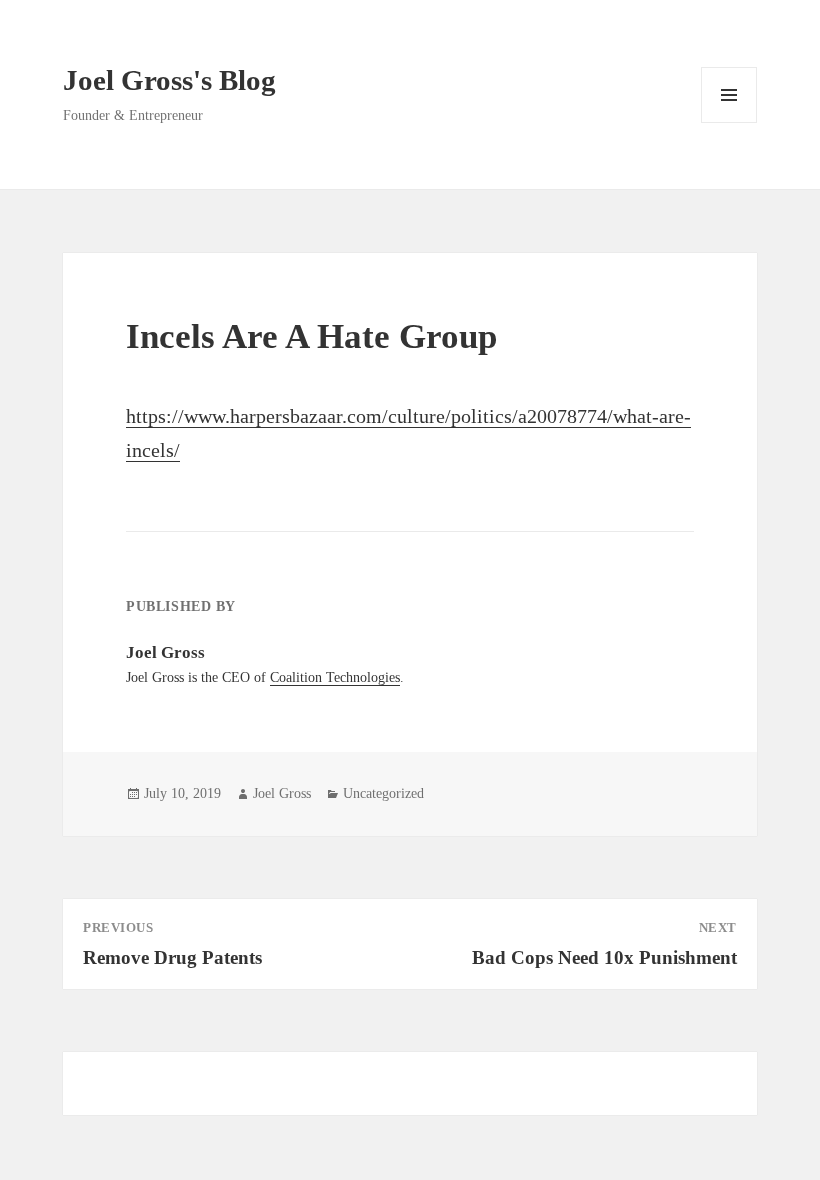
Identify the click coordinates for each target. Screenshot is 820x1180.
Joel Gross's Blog (169, 80)
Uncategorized (383, 793)
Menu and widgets (729, 122)
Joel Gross (282, 793)
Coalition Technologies (335, 677)
